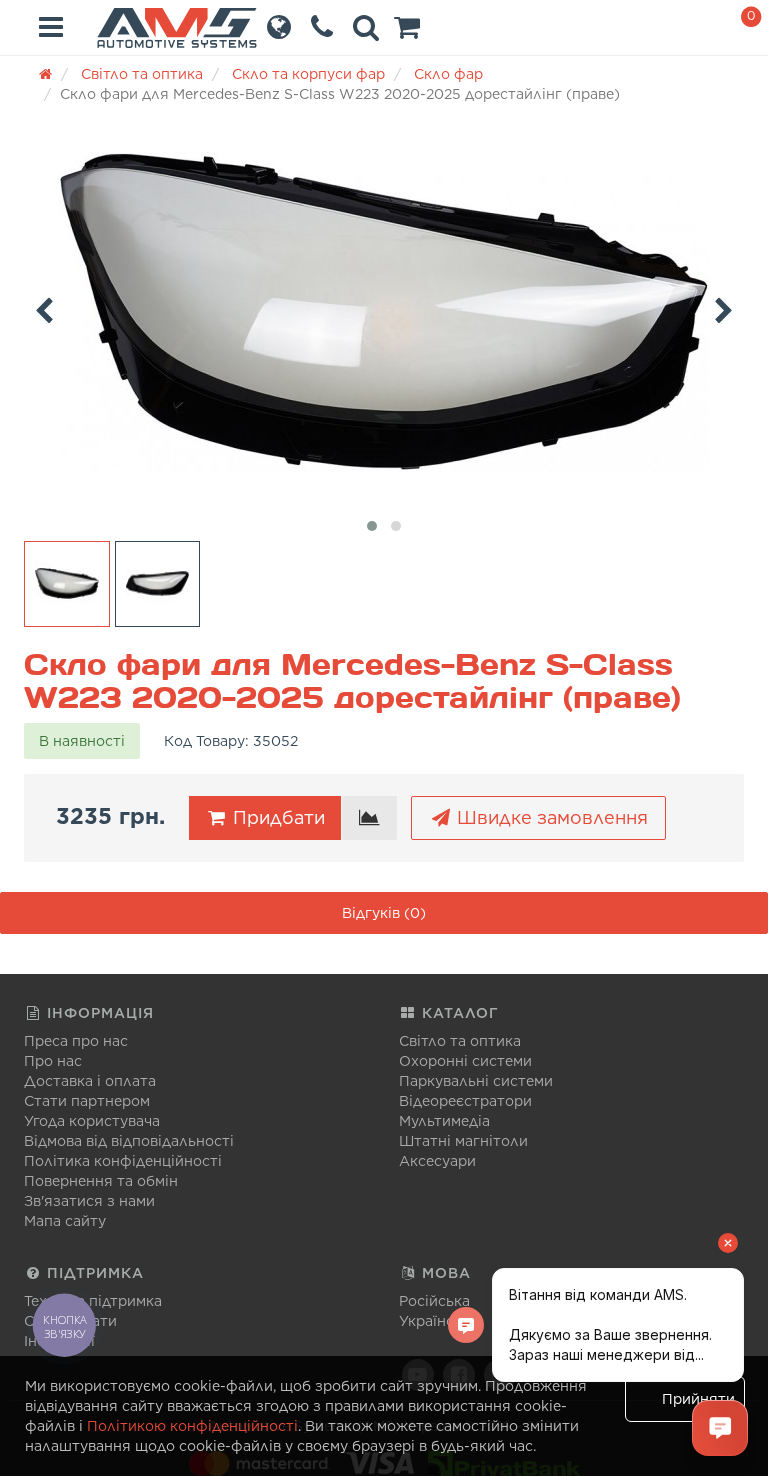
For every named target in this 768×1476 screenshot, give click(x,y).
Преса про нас (76, 1041)
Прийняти (698, 1399)
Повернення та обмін (101, 1181)
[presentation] (44, 307)
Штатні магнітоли (463, 1141)
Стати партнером (87, 1101)
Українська (438, 1321)
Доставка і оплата (90, 1081)
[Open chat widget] (720, 1428)
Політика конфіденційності (123, 1161)
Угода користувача (92, 1121)
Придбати (276, 817)
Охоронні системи (465, 1061)
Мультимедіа (444, 1121)
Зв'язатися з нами (89, 1201)
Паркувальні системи (476, 1081)
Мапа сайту (65, 1221)
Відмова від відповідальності (129, 1141)
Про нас (53, 1061)
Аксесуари (437, 1161)
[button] (407, 32)
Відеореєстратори (465, 1101)
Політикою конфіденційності (192, 1426)
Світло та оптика (460, 1041)
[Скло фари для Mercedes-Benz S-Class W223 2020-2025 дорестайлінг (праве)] (384, 312)
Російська (434, 1301)
